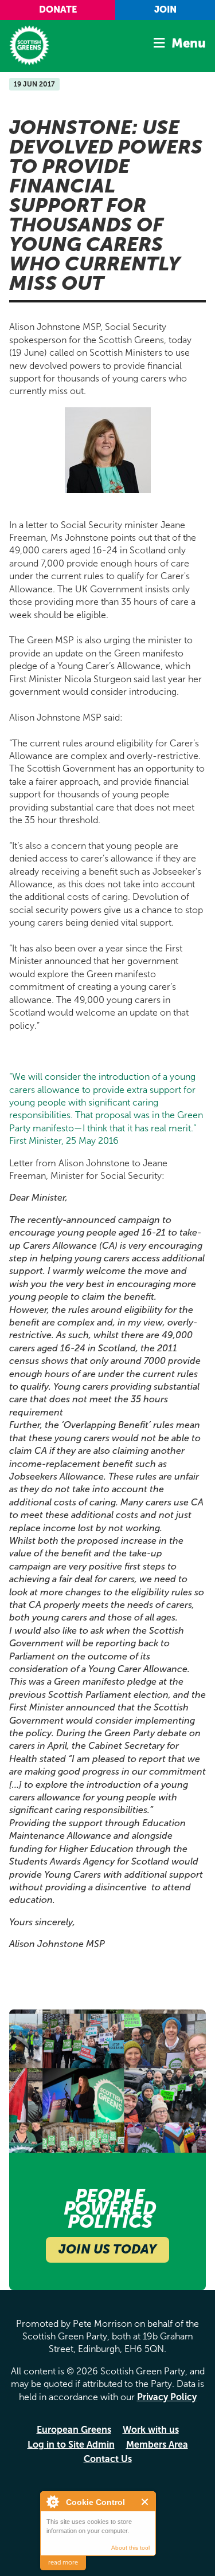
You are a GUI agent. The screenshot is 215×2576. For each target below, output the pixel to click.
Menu (189, 43)
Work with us (151, 2430)
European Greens (74, 2430)
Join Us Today (107, 2249)
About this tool (130, 2548)
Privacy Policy (167, 2397)
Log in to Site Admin (71, 2445)
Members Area (157, 2445)
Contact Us (108, 2459)
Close (145, 2502)
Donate (58, 9)
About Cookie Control (52, 2502)
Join (165, 9)
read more (63, 2563)
